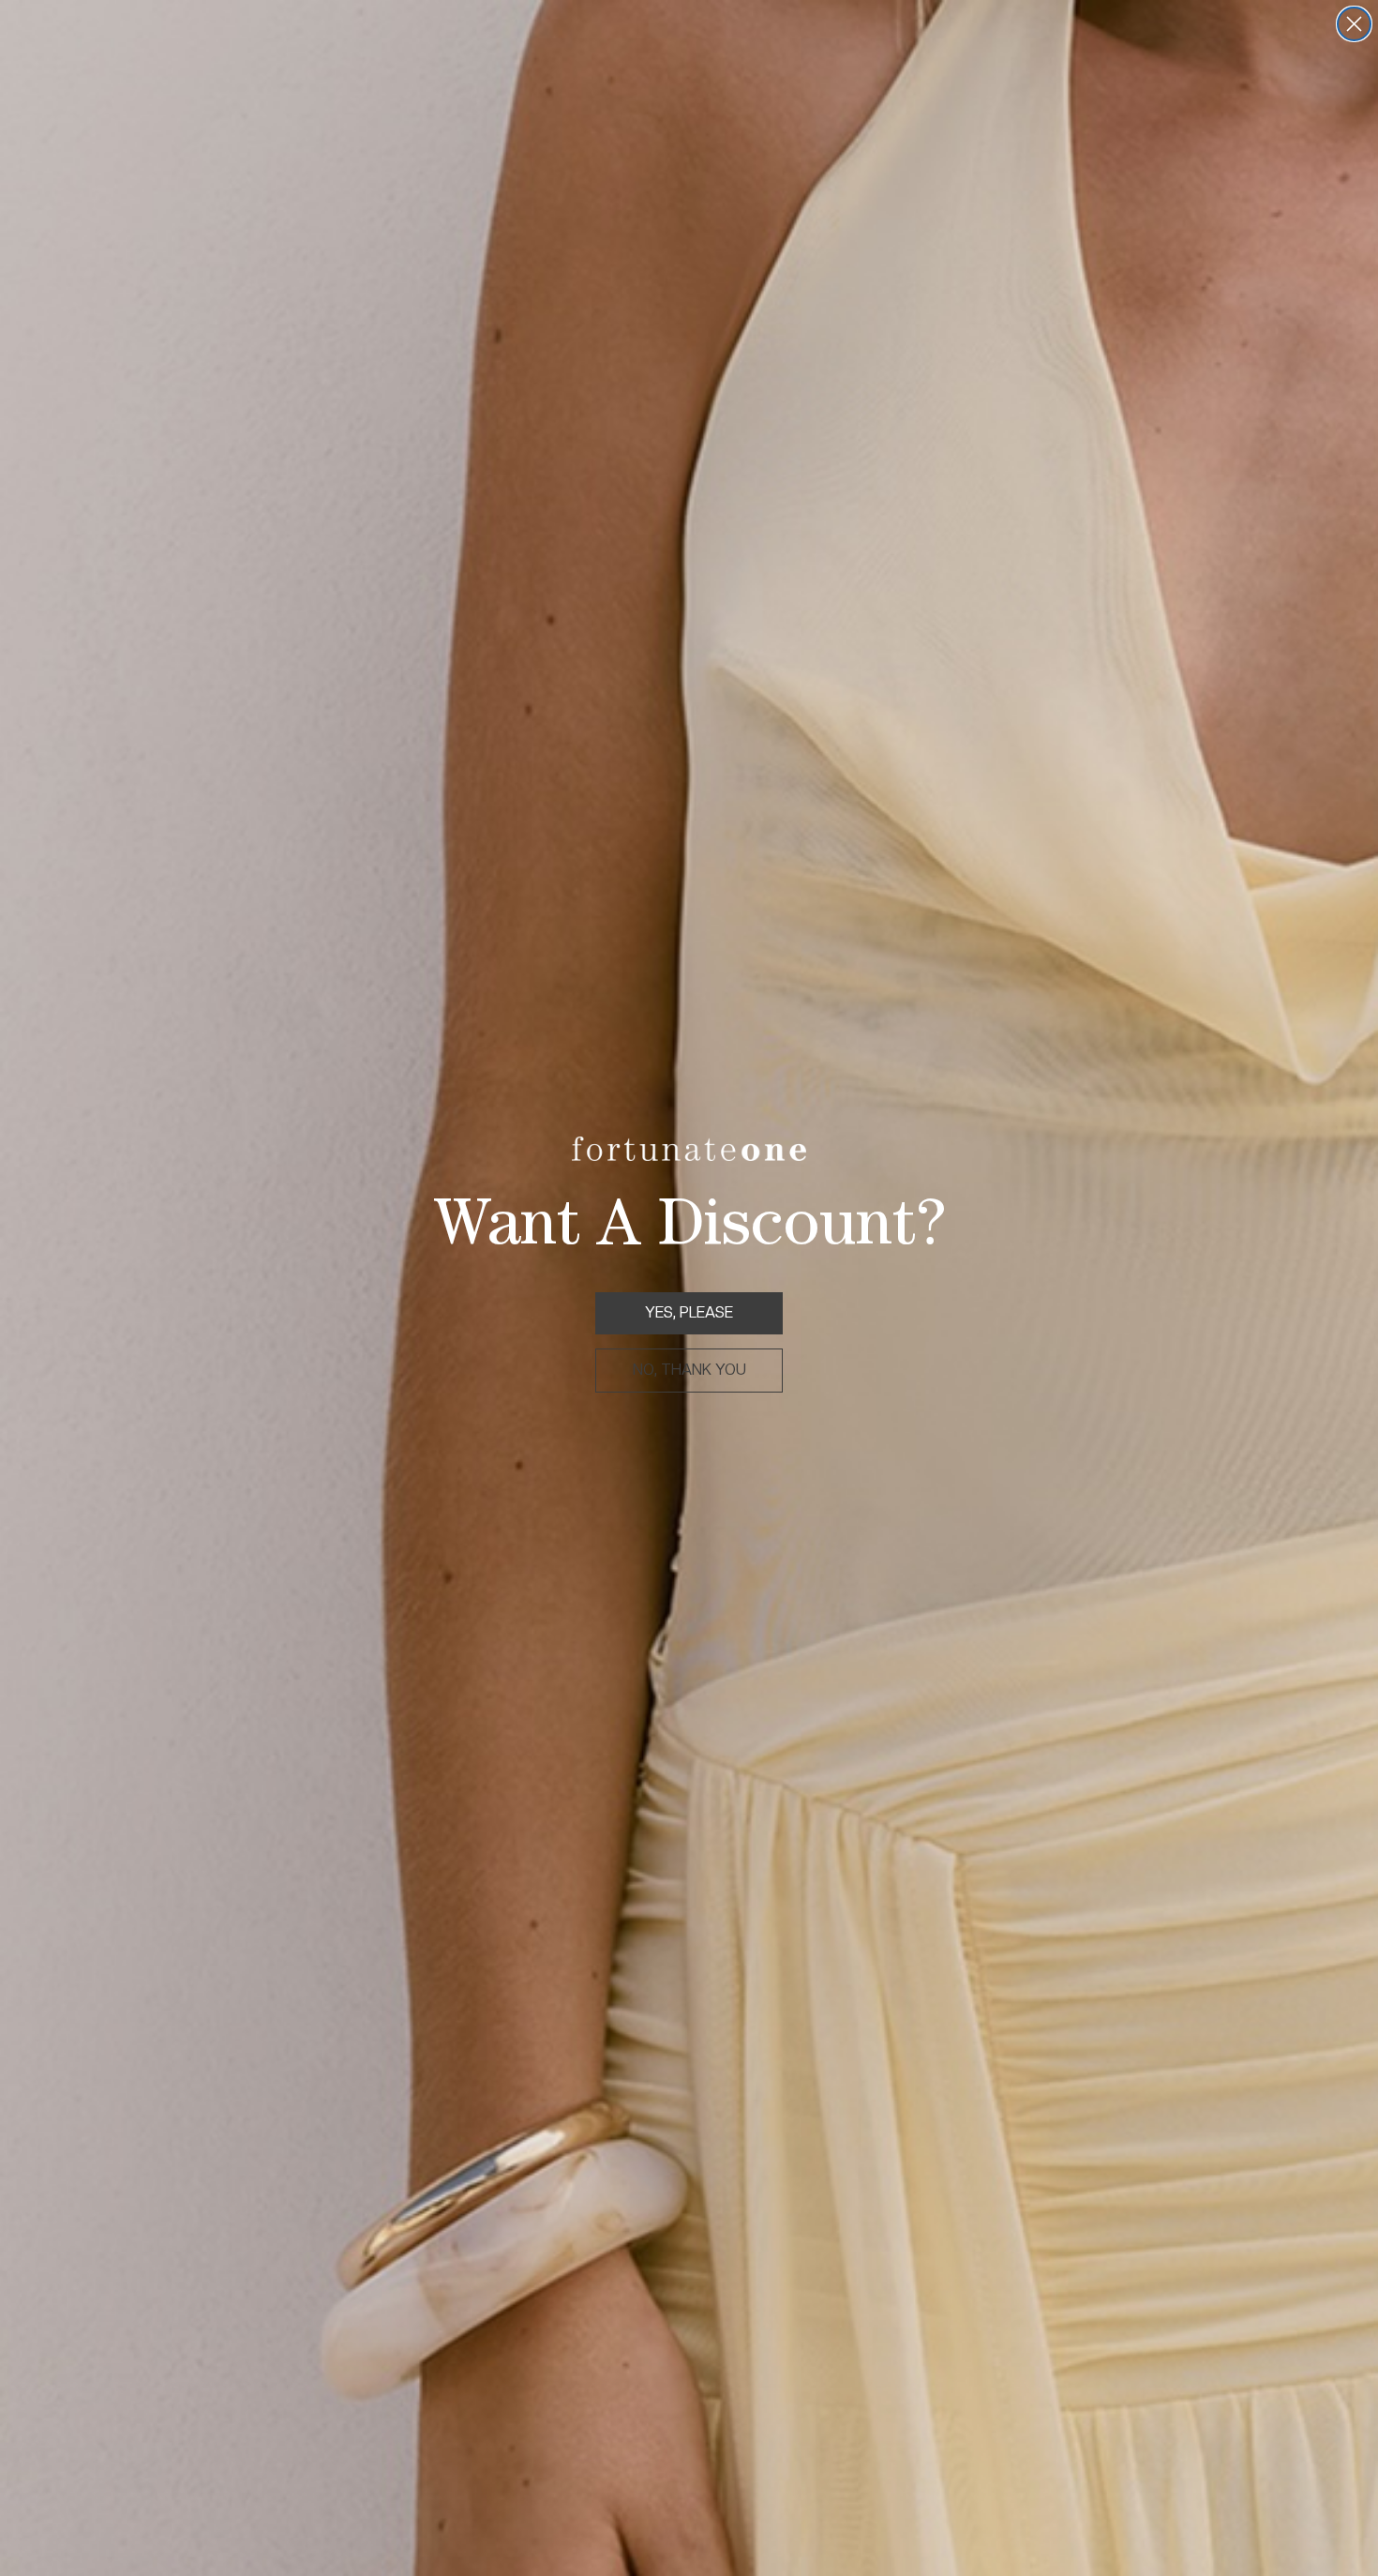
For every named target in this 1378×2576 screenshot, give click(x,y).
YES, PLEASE (689, 1312)
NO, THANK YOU (689, 1370)
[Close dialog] (1354, 24)
